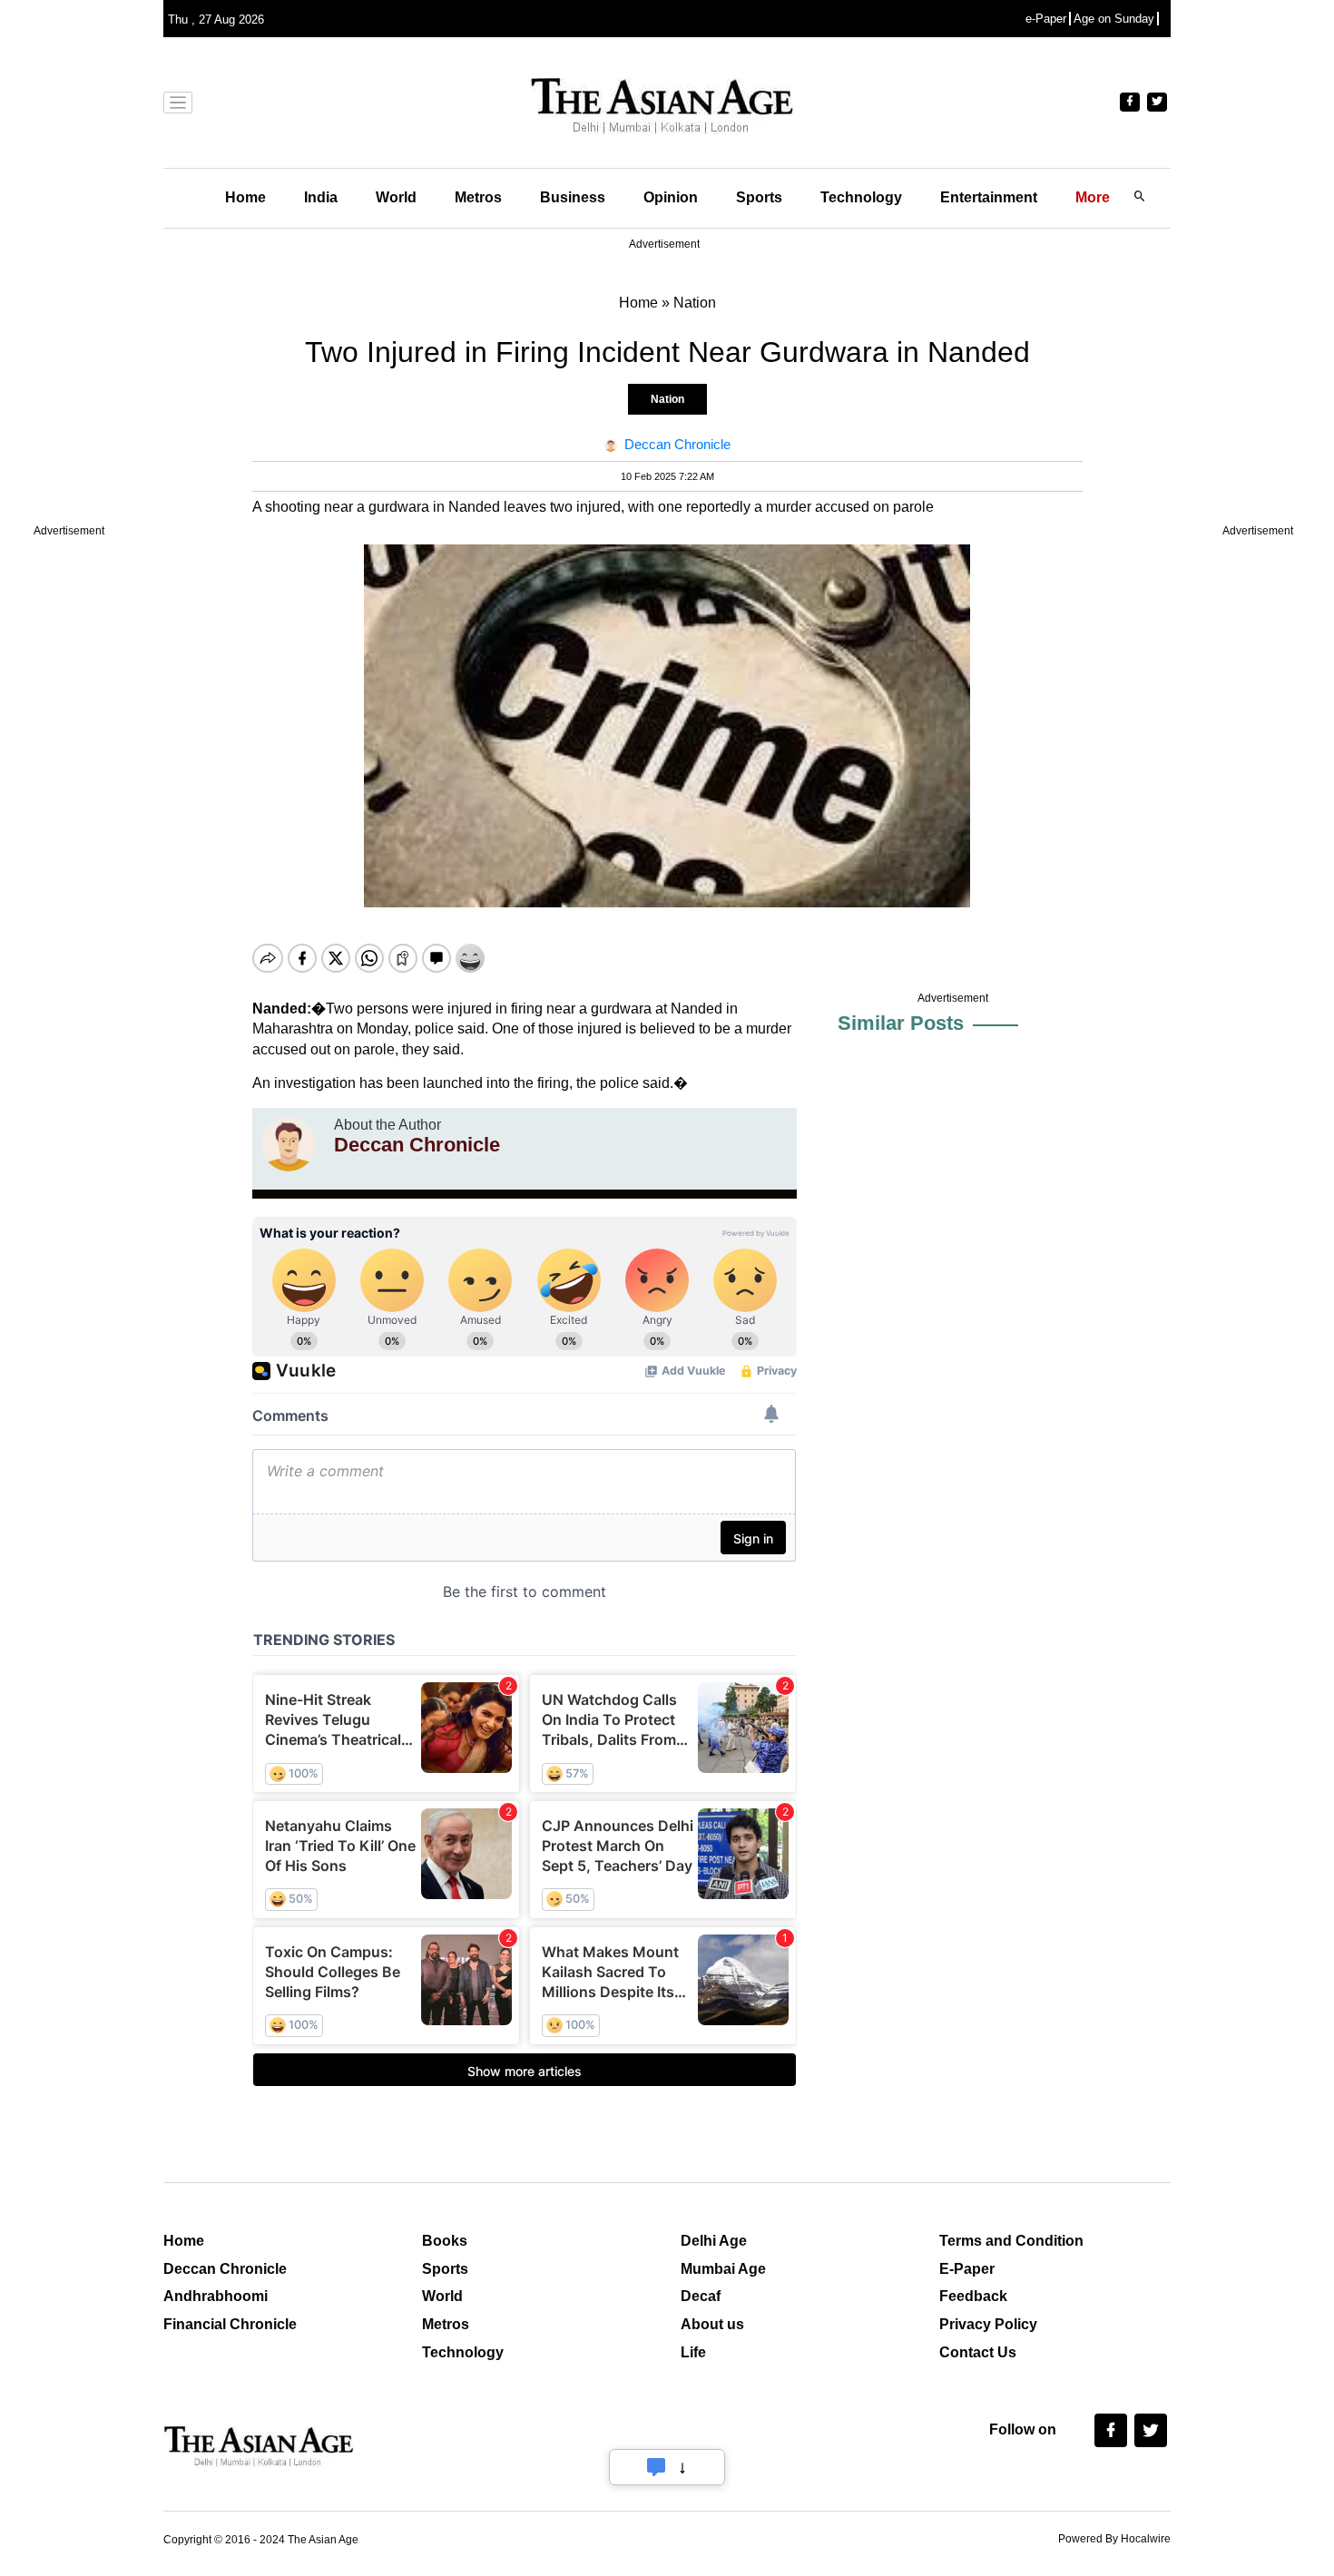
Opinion (671, 197)
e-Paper (1046, 19)
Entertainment (989, 197)
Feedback (973, 2296)
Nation (667, 399)
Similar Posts (901, 1023)
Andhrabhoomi (216, 2296)
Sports (759, 197)
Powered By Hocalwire (1114, 2539)
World (396, 197)
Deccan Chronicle (225, 2269)
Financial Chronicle (230, 2324)
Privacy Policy (988, 2324)
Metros (478, 197)
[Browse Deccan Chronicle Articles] (289, 1144)
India (321, 197)
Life (693, 2352)
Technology (861, 197)
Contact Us (978, 2352)
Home (245, 197)
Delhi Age (714, 2241)
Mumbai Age (723, 2269)
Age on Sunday (1114, 19)
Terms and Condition (1011, 2241)
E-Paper (967, 2269)
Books (445, 2241)
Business (573, 197)
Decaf (701, 2296)
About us (712, 2324)
